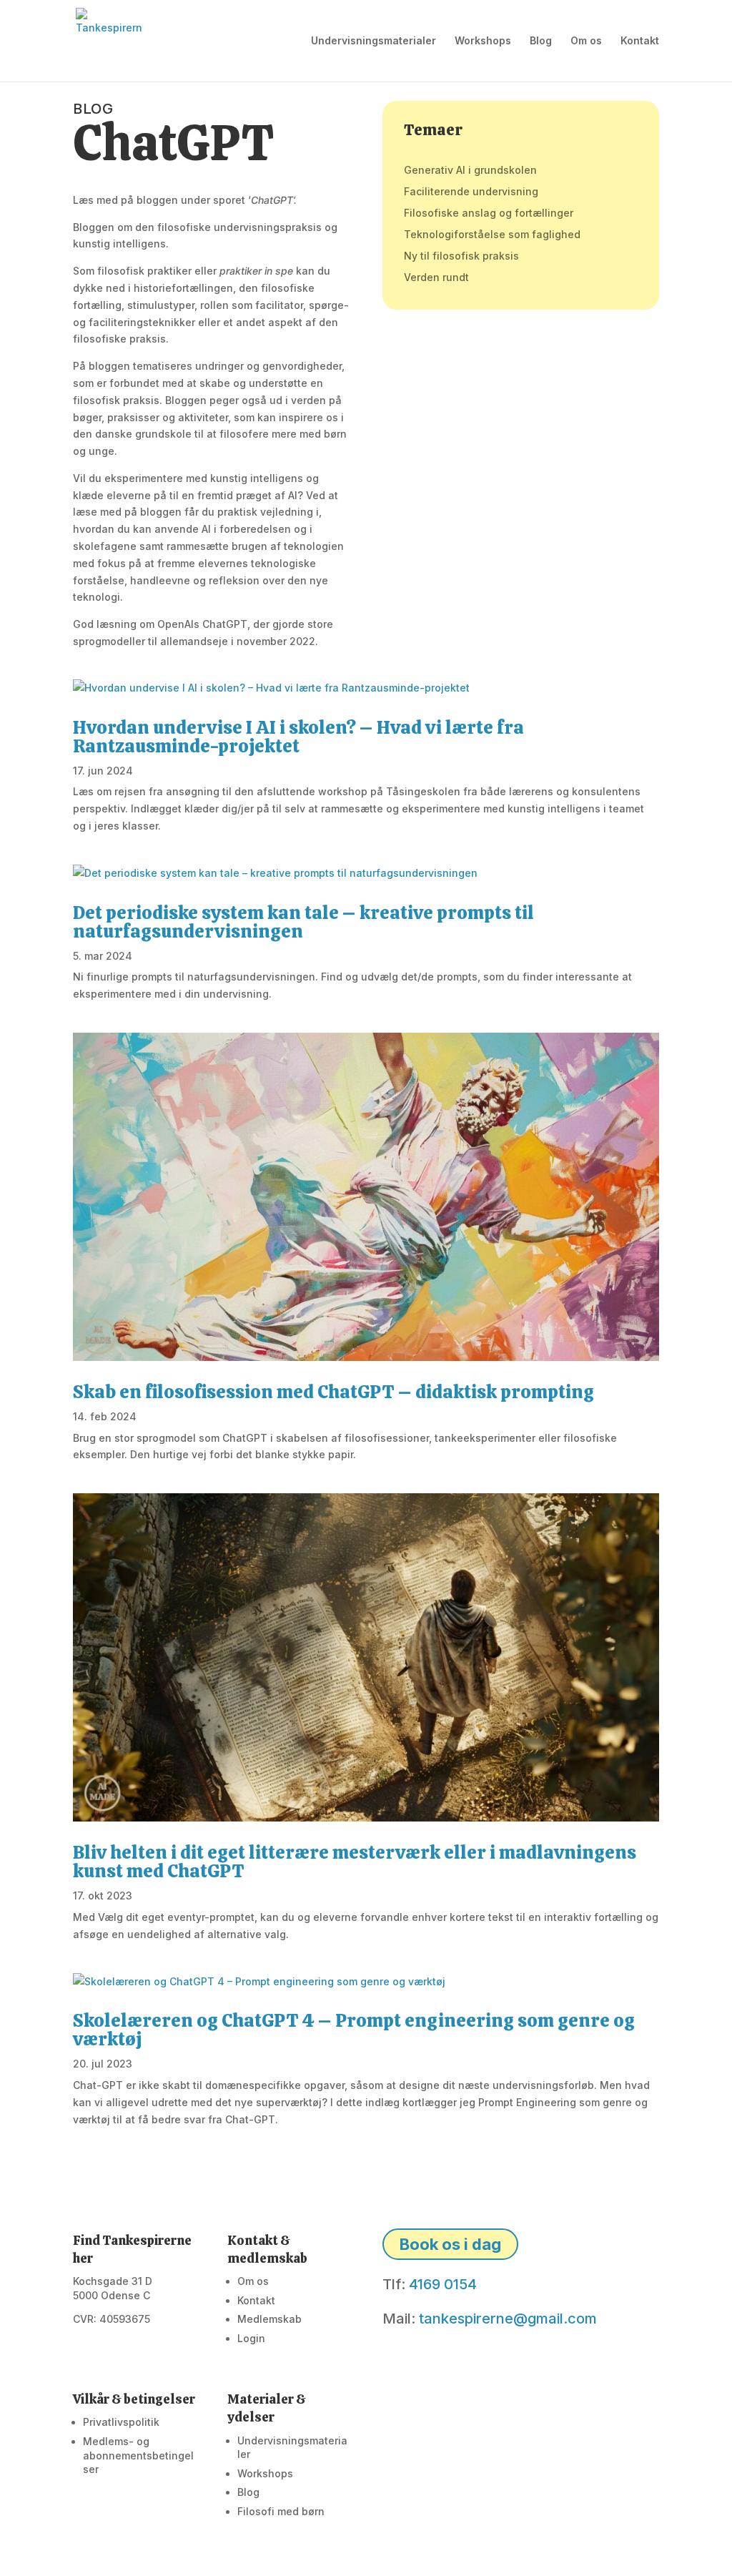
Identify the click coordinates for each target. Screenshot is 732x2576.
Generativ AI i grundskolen (470, 171)
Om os (586, 41)
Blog (541, 41)
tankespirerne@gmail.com (508, 2319)
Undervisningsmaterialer (374, 41)
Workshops (483, 41)
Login (251, 2338)
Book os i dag (450, 2244)
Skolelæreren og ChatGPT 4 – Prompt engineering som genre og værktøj (354, 2030)
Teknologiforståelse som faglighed (492, 235)
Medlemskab (269, 2319)
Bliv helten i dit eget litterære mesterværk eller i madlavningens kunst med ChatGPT (355, 1862)
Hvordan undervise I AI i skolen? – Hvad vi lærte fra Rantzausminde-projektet (298, 737)
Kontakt (640, 41)
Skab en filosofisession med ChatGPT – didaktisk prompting (333, 1392)
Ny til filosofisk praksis (461, 256)
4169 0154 (443, 2284)
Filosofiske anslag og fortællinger (489, 213)
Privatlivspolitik (121, 2422)
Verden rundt (436, 278)
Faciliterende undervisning (471, 192)
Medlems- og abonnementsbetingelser (138, 2455)
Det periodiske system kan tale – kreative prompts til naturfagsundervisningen (303, 922)
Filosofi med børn (281, 2511)
